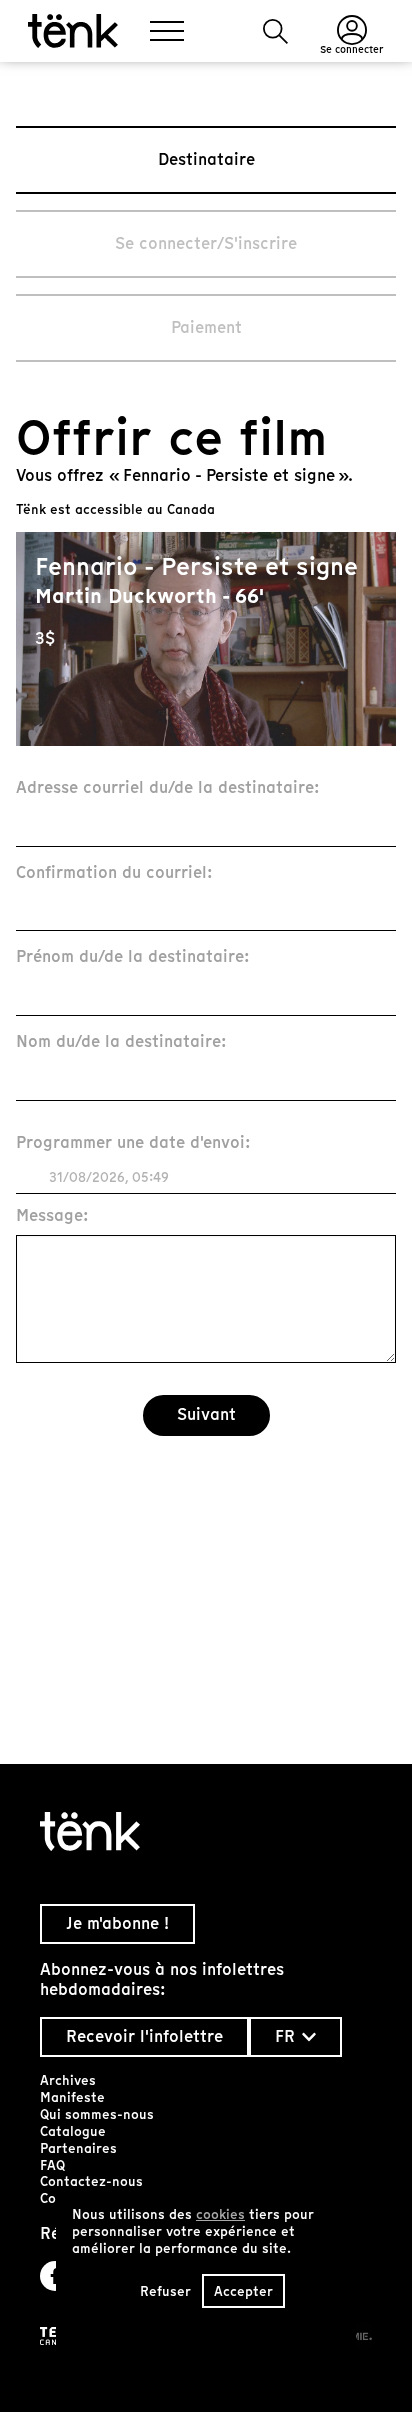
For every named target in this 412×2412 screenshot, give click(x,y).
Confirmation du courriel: (114, 873)
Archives (68, 2080)
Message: (52, 1216)
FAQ (52, 2165)
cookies (220, 2214)
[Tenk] (206, 1831)
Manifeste (72, 2097)
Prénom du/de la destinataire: (133, 957)
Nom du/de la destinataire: (121, 1042)
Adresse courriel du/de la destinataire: (168, 788)
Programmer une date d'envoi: (133, 1143)
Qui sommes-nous (97, 2114)
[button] (275, 31)
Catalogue (73, 2131)
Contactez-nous (91, 2181)
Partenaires (78, 2148)
